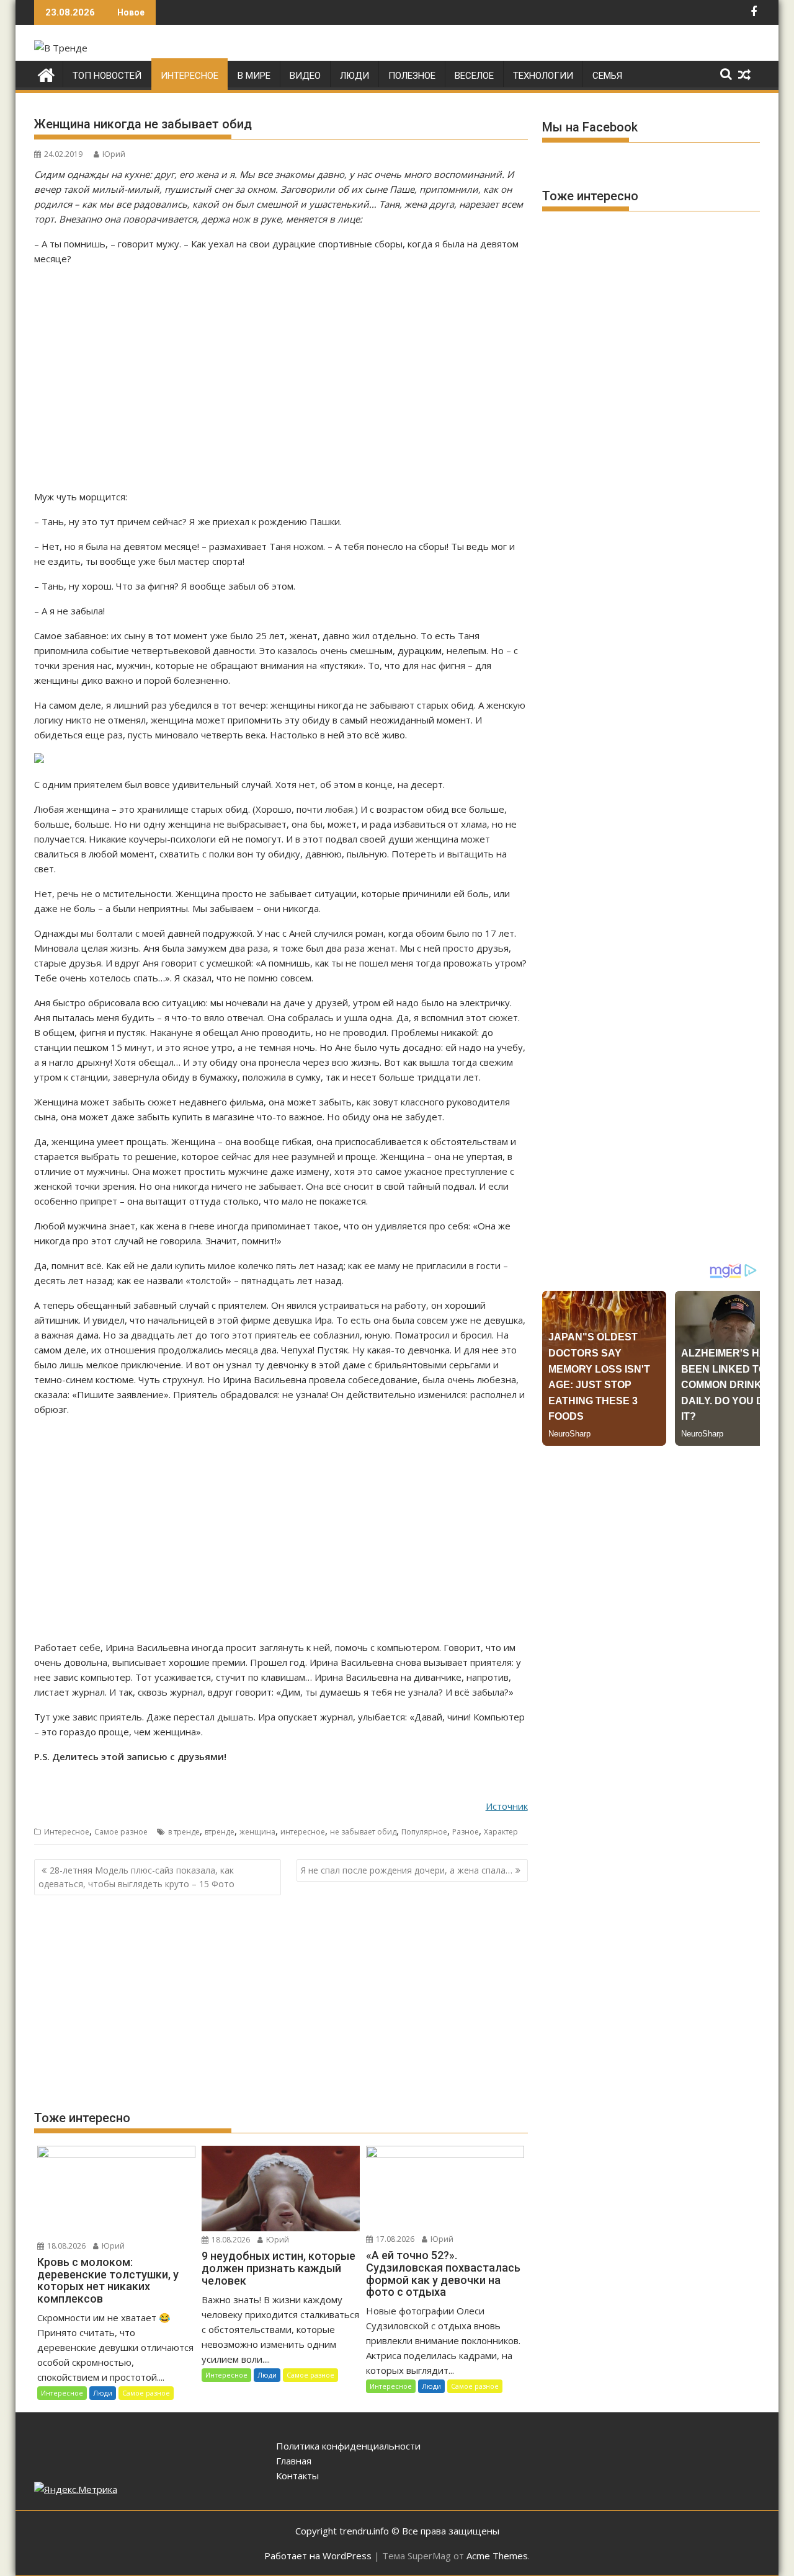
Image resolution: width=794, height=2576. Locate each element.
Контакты (297, 2476)
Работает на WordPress (318, 2556)
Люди (355, 76)
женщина (257, 1832)
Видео (305, 76)
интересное (303, 1832)
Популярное (424, 1832)
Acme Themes (497, 2556)
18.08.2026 (65, 2246)
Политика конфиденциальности (348, 2446)
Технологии (543, 76)
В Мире (254, 76)
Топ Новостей (107, 76)
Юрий (114, 154)
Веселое (474, 76)
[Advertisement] (281, 378)
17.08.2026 (394, 2239)
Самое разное (121, 1832)
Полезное (412, 76)
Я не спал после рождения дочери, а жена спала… (407, 1870)
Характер (501, 1832)
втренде (220, 1832)
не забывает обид (363, 1832)
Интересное (190, 76)
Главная (294, 2461)
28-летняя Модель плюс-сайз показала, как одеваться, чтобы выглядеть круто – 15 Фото (136, 1877)
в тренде (184, 1832)
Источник (507, 1806)
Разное (466, 1832)
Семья (607, 76)
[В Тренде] (46, 73)
